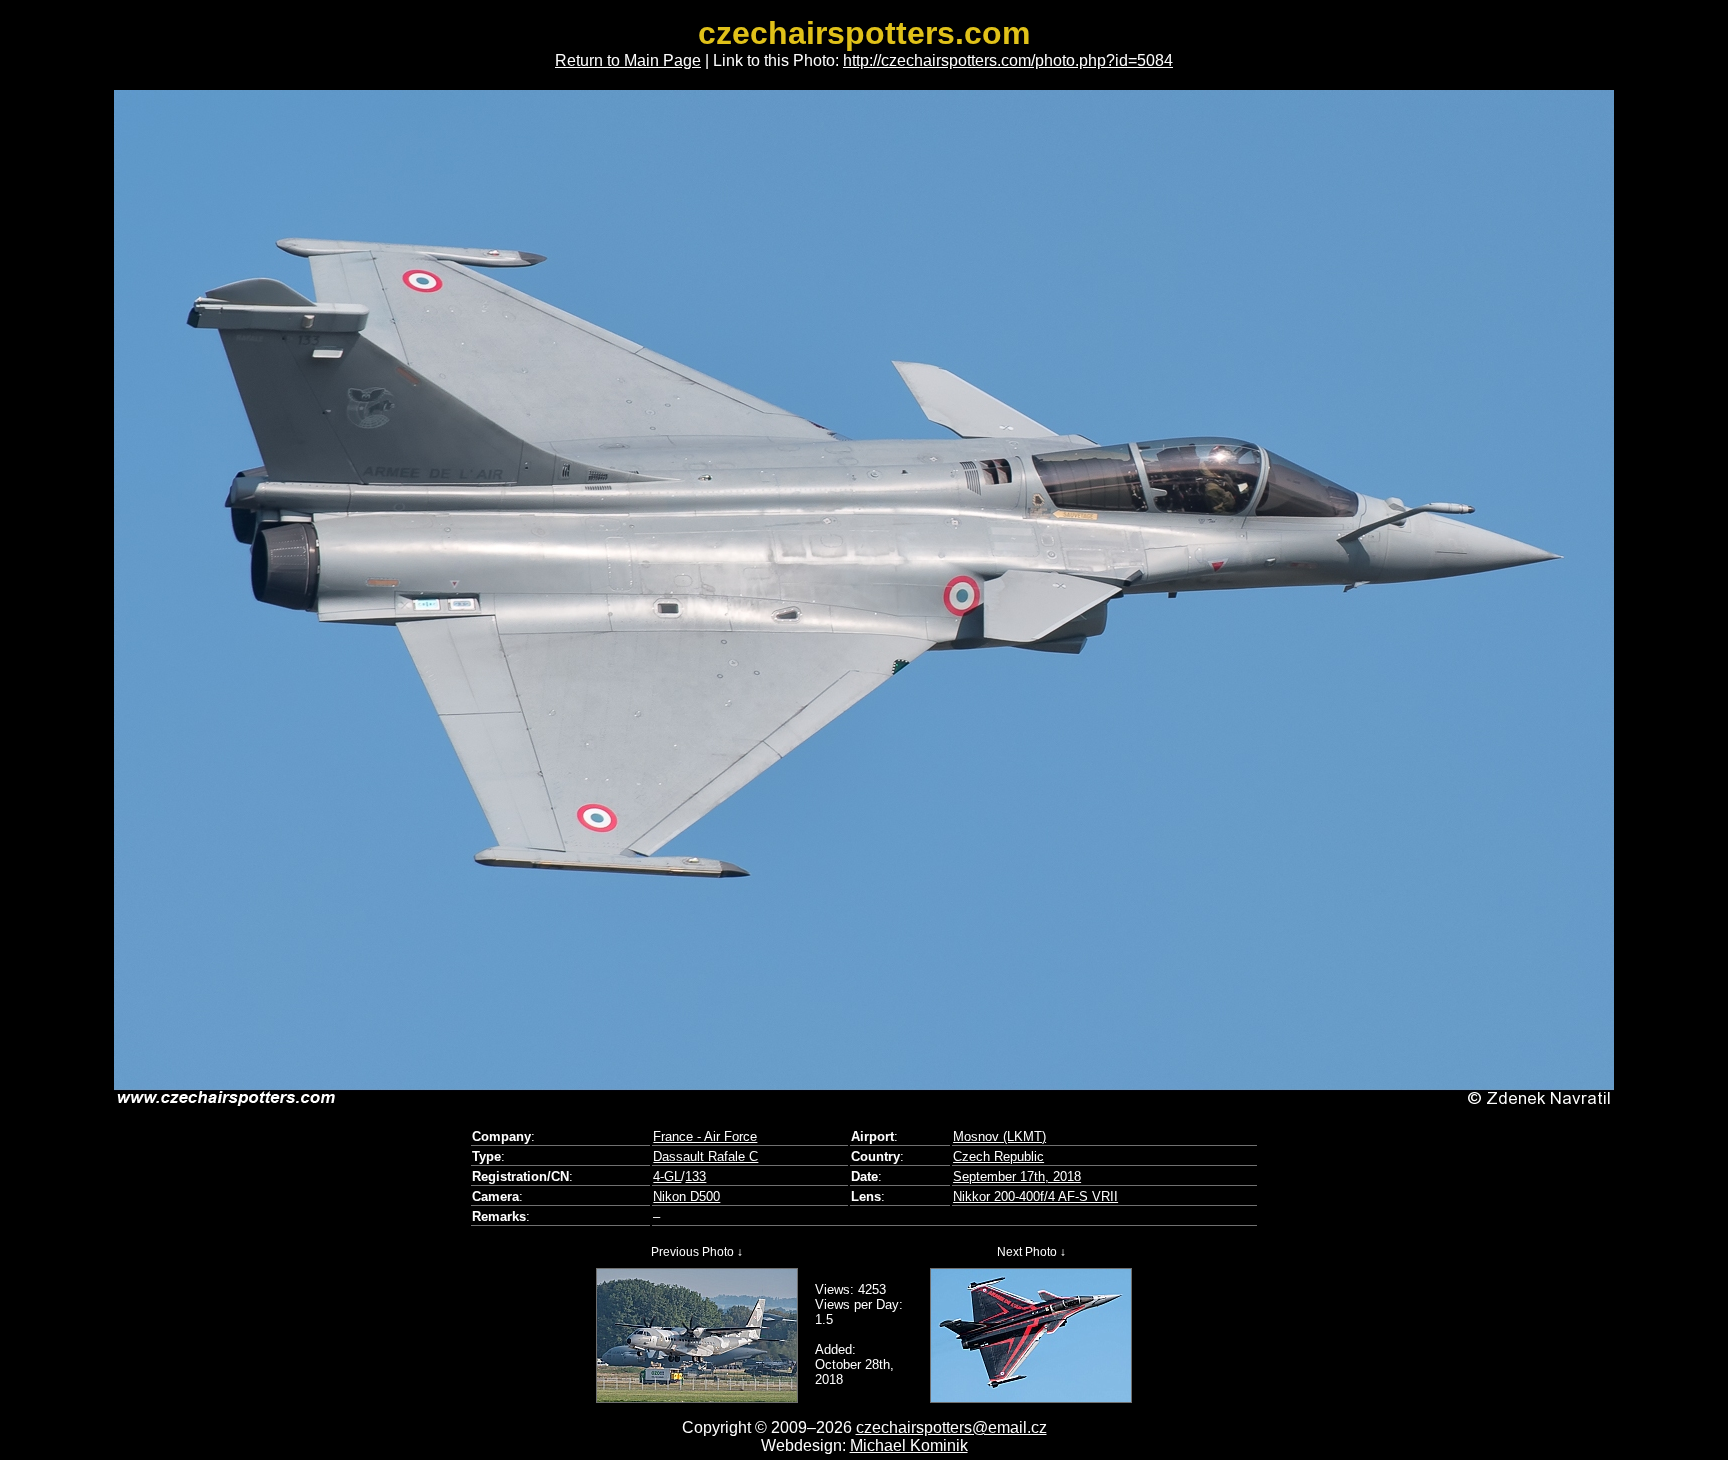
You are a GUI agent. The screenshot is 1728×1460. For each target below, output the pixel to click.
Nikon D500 (686, 1196)
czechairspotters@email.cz (951, 1427)
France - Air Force (705, 1136)
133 (695, 1176)
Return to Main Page (628, 60)
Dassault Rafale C (705, 1156)
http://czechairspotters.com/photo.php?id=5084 (1008, 60)
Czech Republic (998, 1156)
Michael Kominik (909, 1445)
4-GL (667, 1176)
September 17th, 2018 (1017, 1176)
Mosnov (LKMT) (999, 1136)
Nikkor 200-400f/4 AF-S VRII (1035, 1196)
